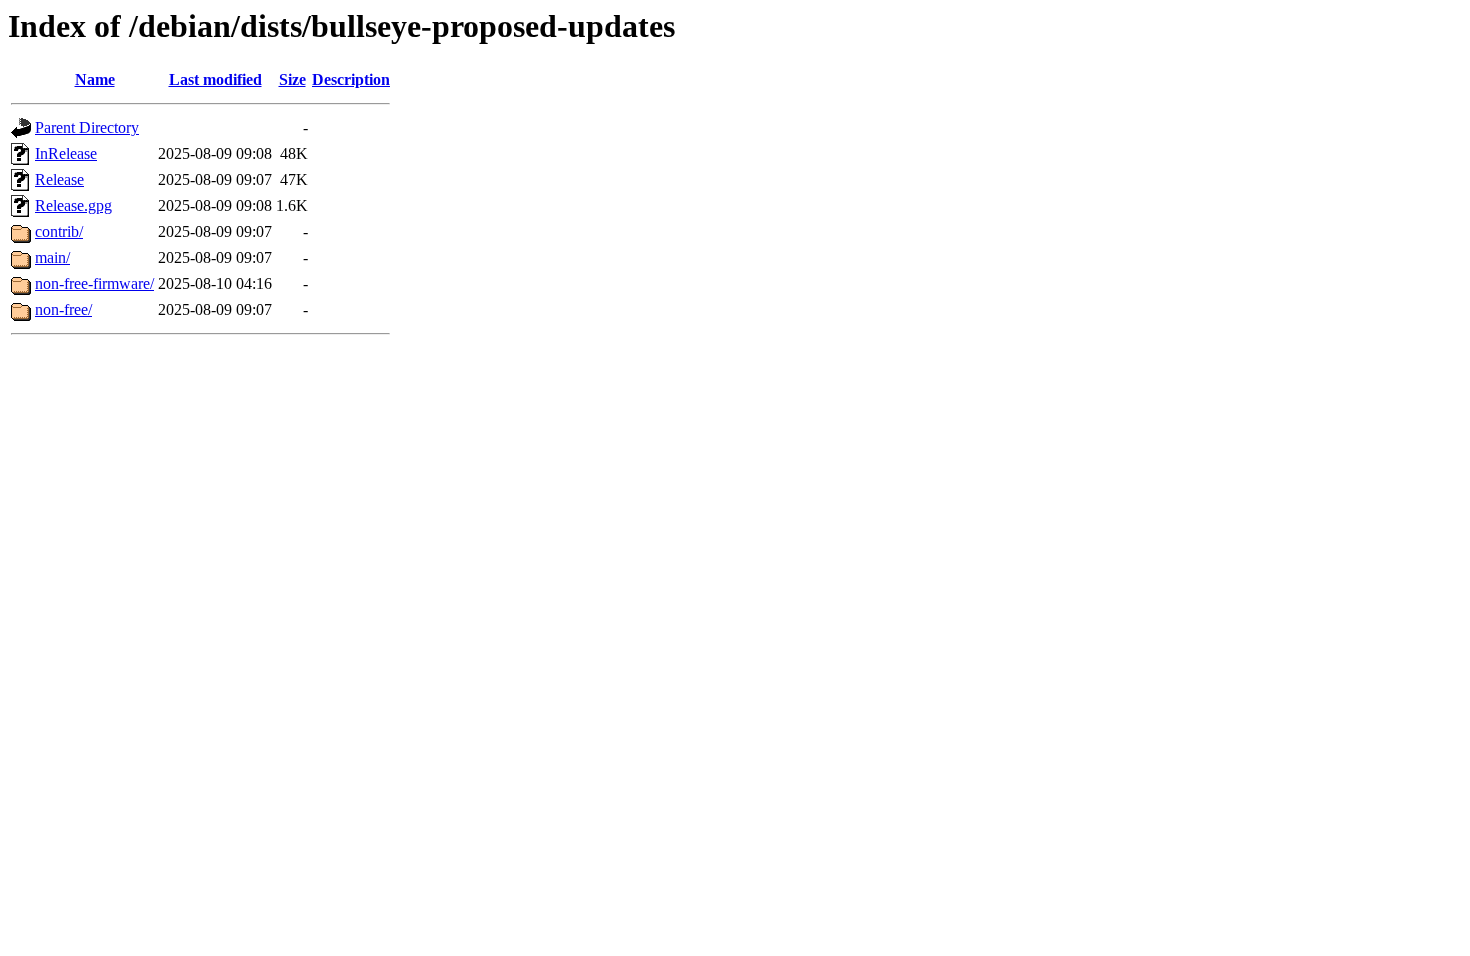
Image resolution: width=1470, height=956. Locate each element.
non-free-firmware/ (94, 283)
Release (59, 179)
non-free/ (63, 309)
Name (95, 79)
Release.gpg (73, 205)
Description (351, 79)
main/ (52, 257)
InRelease (66, 153)
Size (292, 79)
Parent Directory (87, 127)
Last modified (215, 79)
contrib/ (59, 231)
